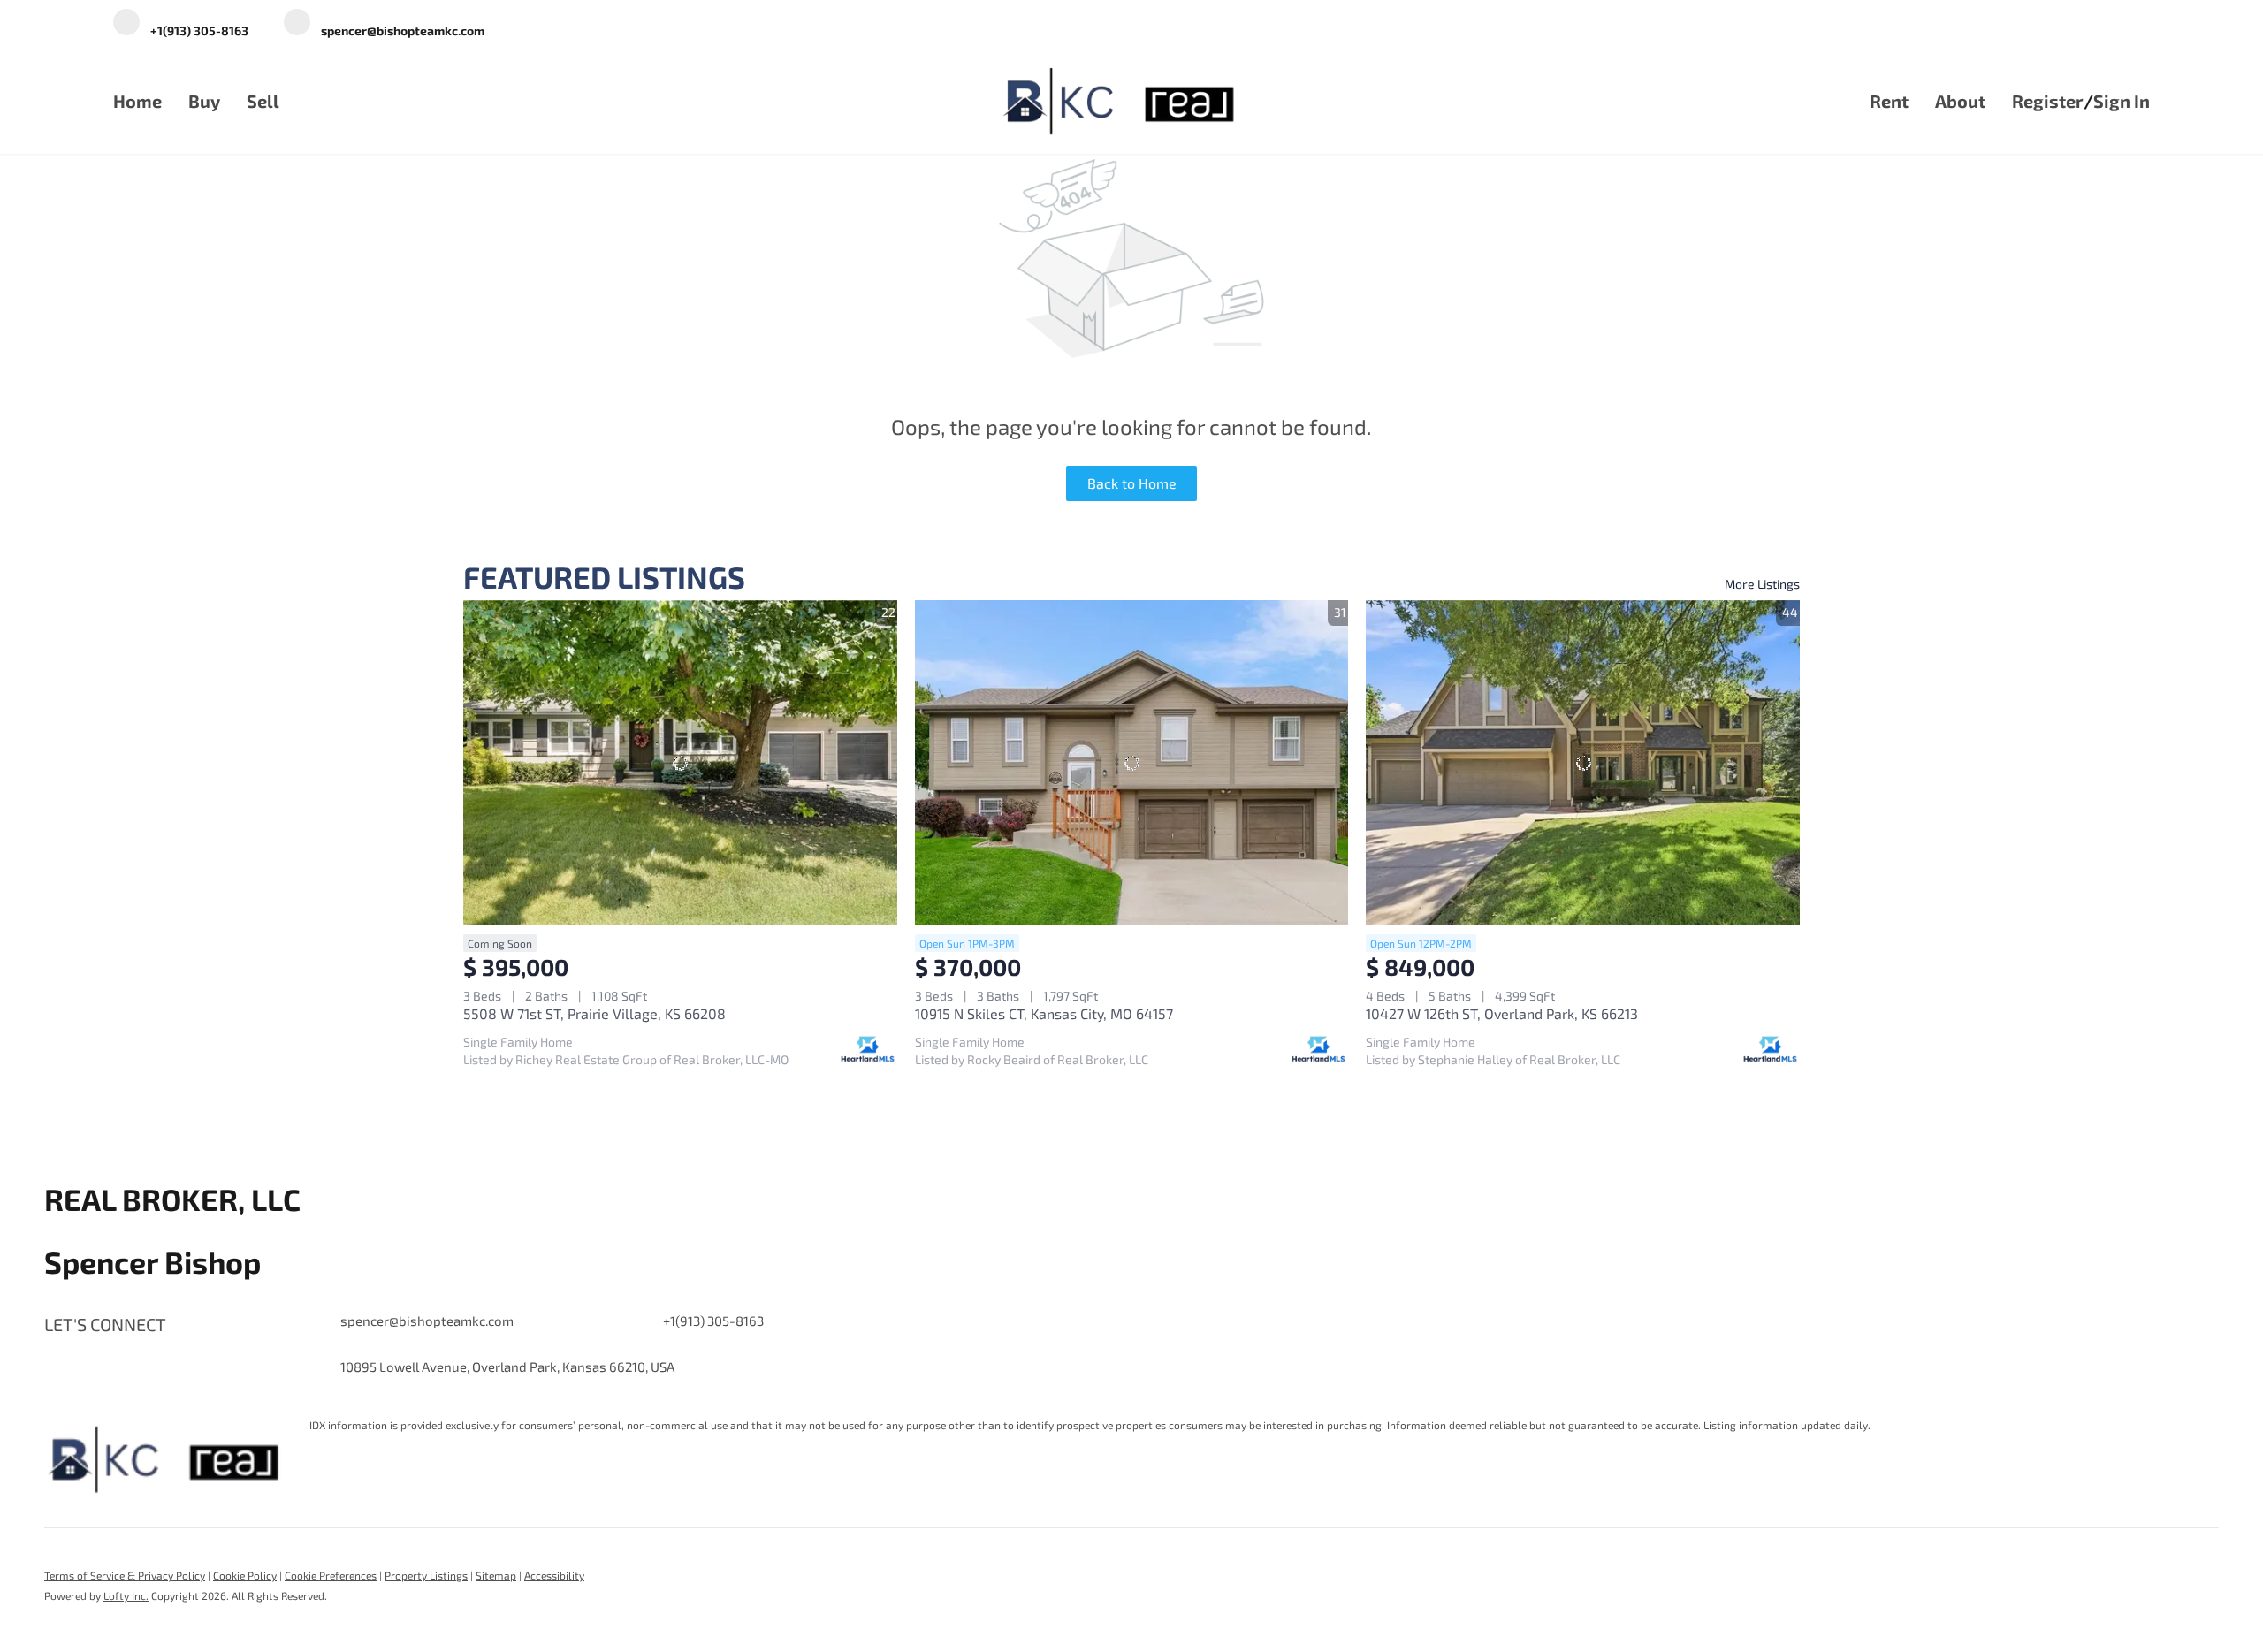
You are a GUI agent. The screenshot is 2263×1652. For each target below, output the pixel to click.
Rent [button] (1889, 101)
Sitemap (496, 1575)
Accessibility (554, 1575)
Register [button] (2048, 101)
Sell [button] (263, 101)
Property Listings (426, 1575)
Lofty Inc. (126, 1595)
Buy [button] (204, 101)
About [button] (1960, 101)
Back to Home (1132, 483)
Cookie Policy (245, 1575)
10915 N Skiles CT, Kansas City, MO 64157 (1044, 1013)
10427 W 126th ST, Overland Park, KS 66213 (1502, 1013)
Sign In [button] (2122, 101)
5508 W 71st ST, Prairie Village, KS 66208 (594, 1013)
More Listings (1762, 584)
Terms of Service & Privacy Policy (125, 1575)
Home (137, 101)
